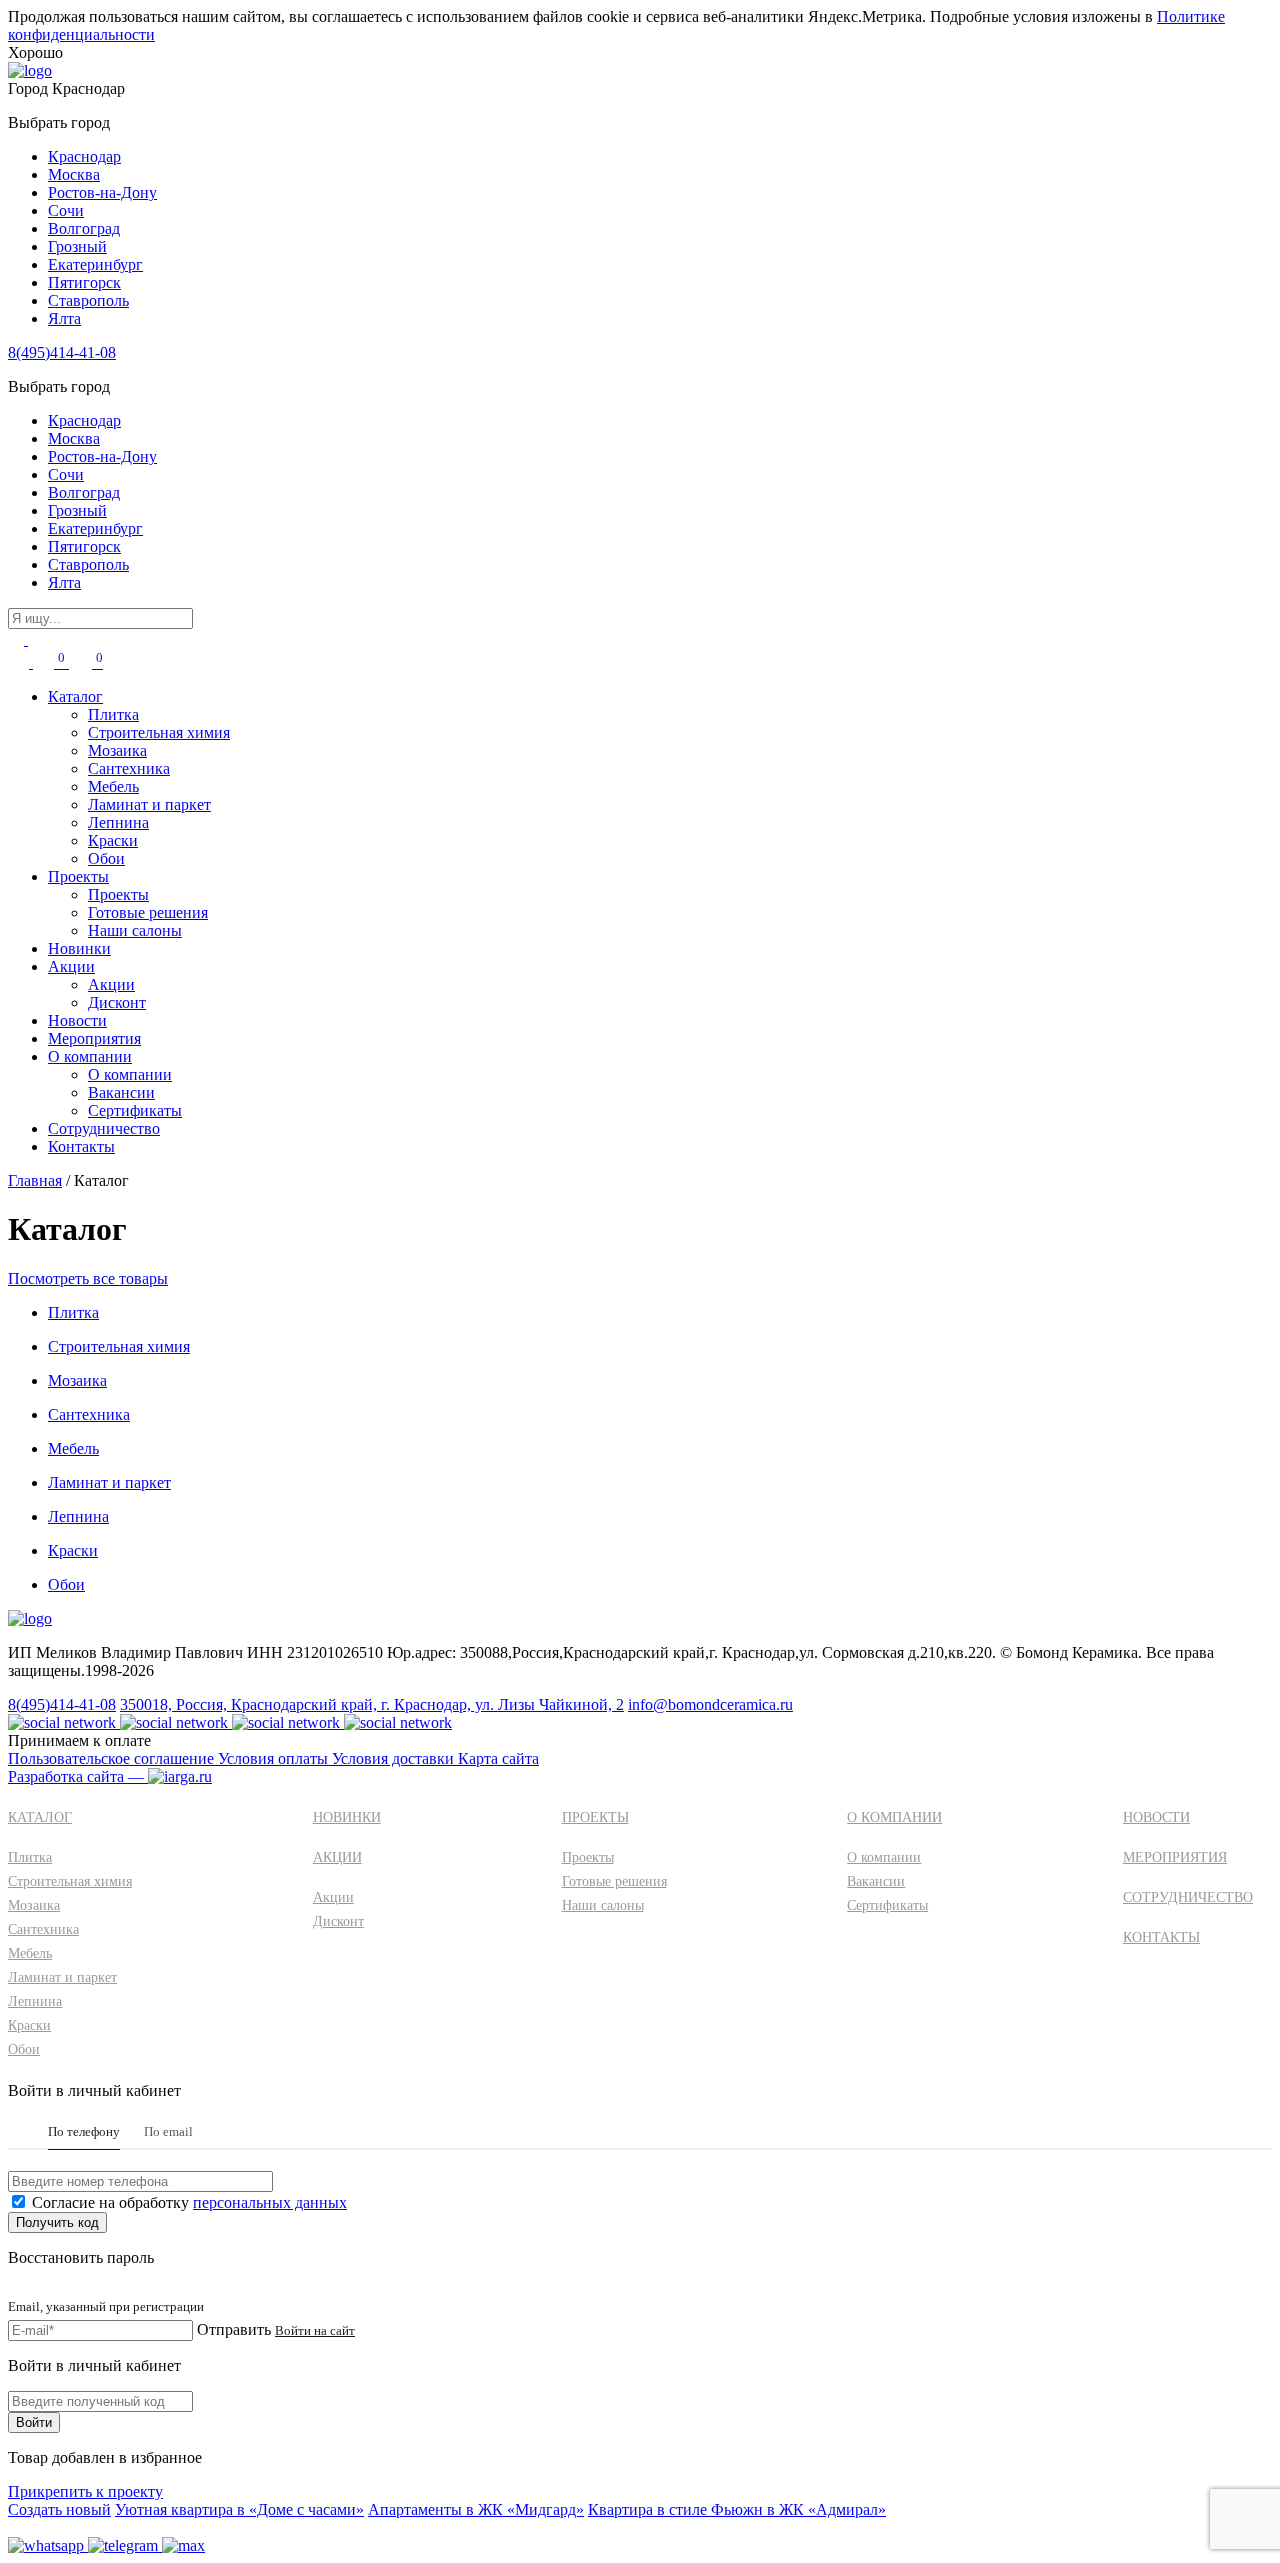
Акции (71, 966)
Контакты (81, 1146)
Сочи (66, 210)
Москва (74, 174)
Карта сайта (498, 1758)
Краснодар (84, 156)
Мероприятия (94, 1038)
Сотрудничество (104, 1128)
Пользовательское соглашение (113, 1758)
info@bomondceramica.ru (710, 1704)
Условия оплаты (275, 1758)
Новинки (79, 948)
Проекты (78, 876)
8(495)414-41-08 (62, 352)
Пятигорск (84, 282)
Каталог (75, 696)
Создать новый (59, 2509)
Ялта (64, 318)
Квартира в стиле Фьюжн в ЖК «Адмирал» (737, 2509)
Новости (77, 1020)
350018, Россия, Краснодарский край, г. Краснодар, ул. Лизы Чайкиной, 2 (372, 1704)
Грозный (77, 246)
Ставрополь (88, 300)
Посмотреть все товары (88, 1278)
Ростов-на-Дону (102, 192)
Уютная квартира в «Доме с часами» (239, 2509)
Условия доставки (395, 1758)
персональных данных (270, 2202)
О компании (90, 1056)
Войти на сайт (315, 2330)
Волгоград (84, 228)
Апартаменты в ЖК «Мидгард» (476, 2509)
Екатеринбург (95, 264)
